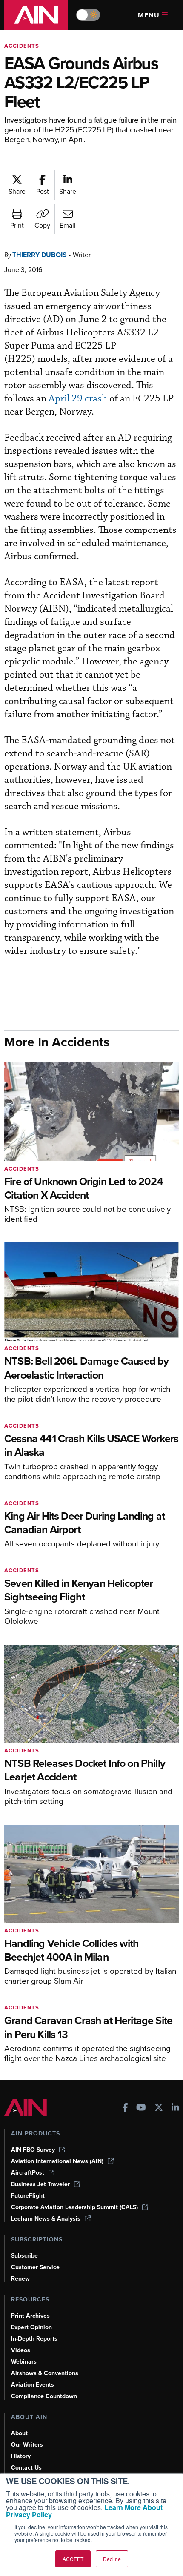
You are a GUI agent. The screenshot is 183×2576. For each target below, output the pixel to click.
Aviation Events (33, 2385)
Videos (21, 2350)
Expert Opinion (31, 2327)
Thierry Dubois (40, 255)
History (21, 2456)
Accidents (22, 46)
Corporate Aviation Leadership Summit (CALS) (74, 2207)
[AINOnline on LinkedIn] (175, 2108)
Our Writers (27, 2445)
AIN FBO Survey (33, 2150)
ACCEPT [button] (73, 2559)
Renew (20, 2279)
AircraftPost (28, 2173)
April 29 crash (78, 399)
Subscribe (24, 2256)
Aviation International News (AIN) (57, 2161)
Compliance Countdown (44, 2396)
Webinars (24, 2362)
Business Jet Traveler (40, 2184)
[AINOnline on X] (159, 2108)
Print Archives (30, 2316)
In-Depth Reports (34, 2339)
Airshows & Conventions (45, 2373)
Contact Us (26, 2468)
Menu (149, 15)
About (19, 2433)
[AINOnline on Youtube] (141, 2108)
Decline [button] (112, 2559)
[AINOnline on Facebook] (125, 2108)
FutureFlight (28, 2196)
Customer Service (35, 2267)
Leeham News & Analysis (46, 2219)
